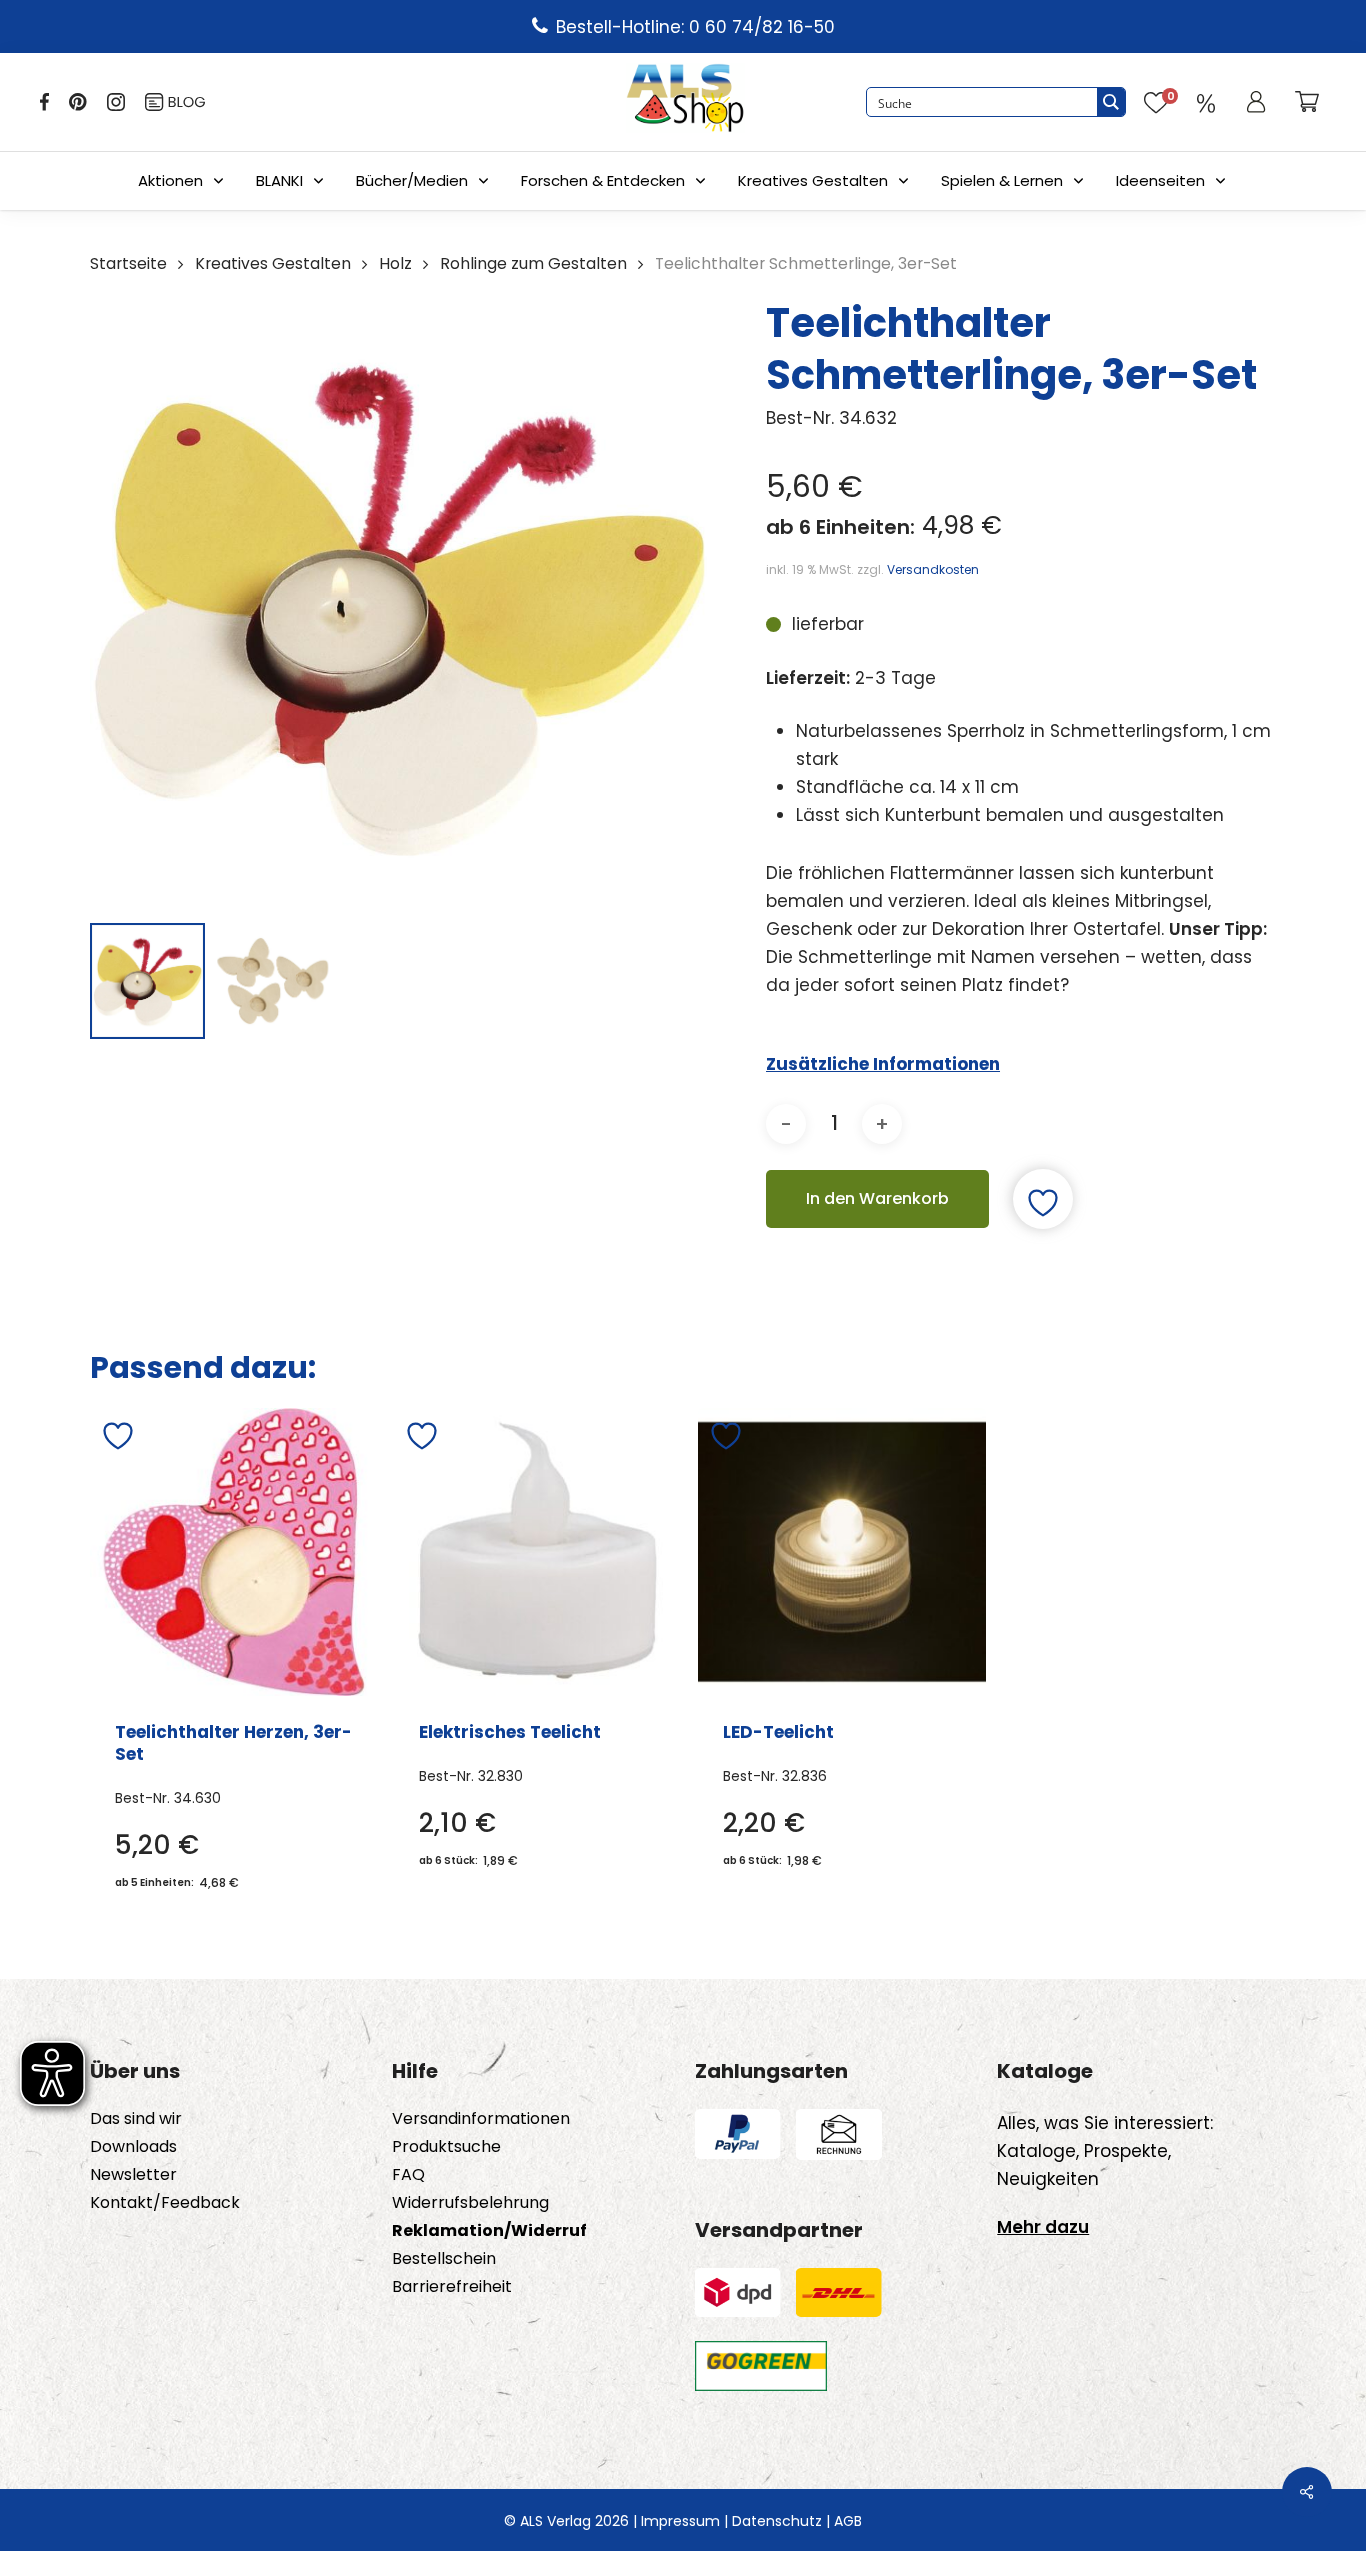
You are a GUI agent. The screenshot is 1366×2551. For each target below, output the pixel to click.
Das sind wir (136, 2119)
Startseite (128, 263)
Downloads (133, 2147)
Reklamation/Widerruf (489, 2231)
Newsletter (133, 2175)
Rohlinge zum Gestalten (533, 263)
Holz (395, 263)
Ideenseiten (1160, 180)
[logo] (685, 102)
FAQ (408, 2175)
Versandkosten (933, 569)
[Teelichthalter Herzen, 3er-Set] (234, 1552)
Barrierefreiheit (452, 2287)
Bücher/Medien (412, 180)
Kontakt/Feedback (165, 2203)
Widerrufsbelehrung (470, 2203)
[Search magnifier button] (1111, 102)
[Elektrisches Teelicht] (538, 1552)
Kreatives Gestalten (813, 180)
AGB (848, 2521)
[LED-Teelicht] (842, 1552)
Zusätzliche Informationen (883, 1064)
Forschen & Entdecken (603, 180)
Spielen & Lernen (1002, 180)
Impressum (680, 2521)
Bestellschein (444, 2259)
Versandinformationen (481, 2119)
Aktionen (170, 180)
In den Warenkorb (877, 1198)
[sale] (1206, 102)
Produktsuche (446, 2147)
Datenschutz (777, 2521)
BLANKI (279, 180)
